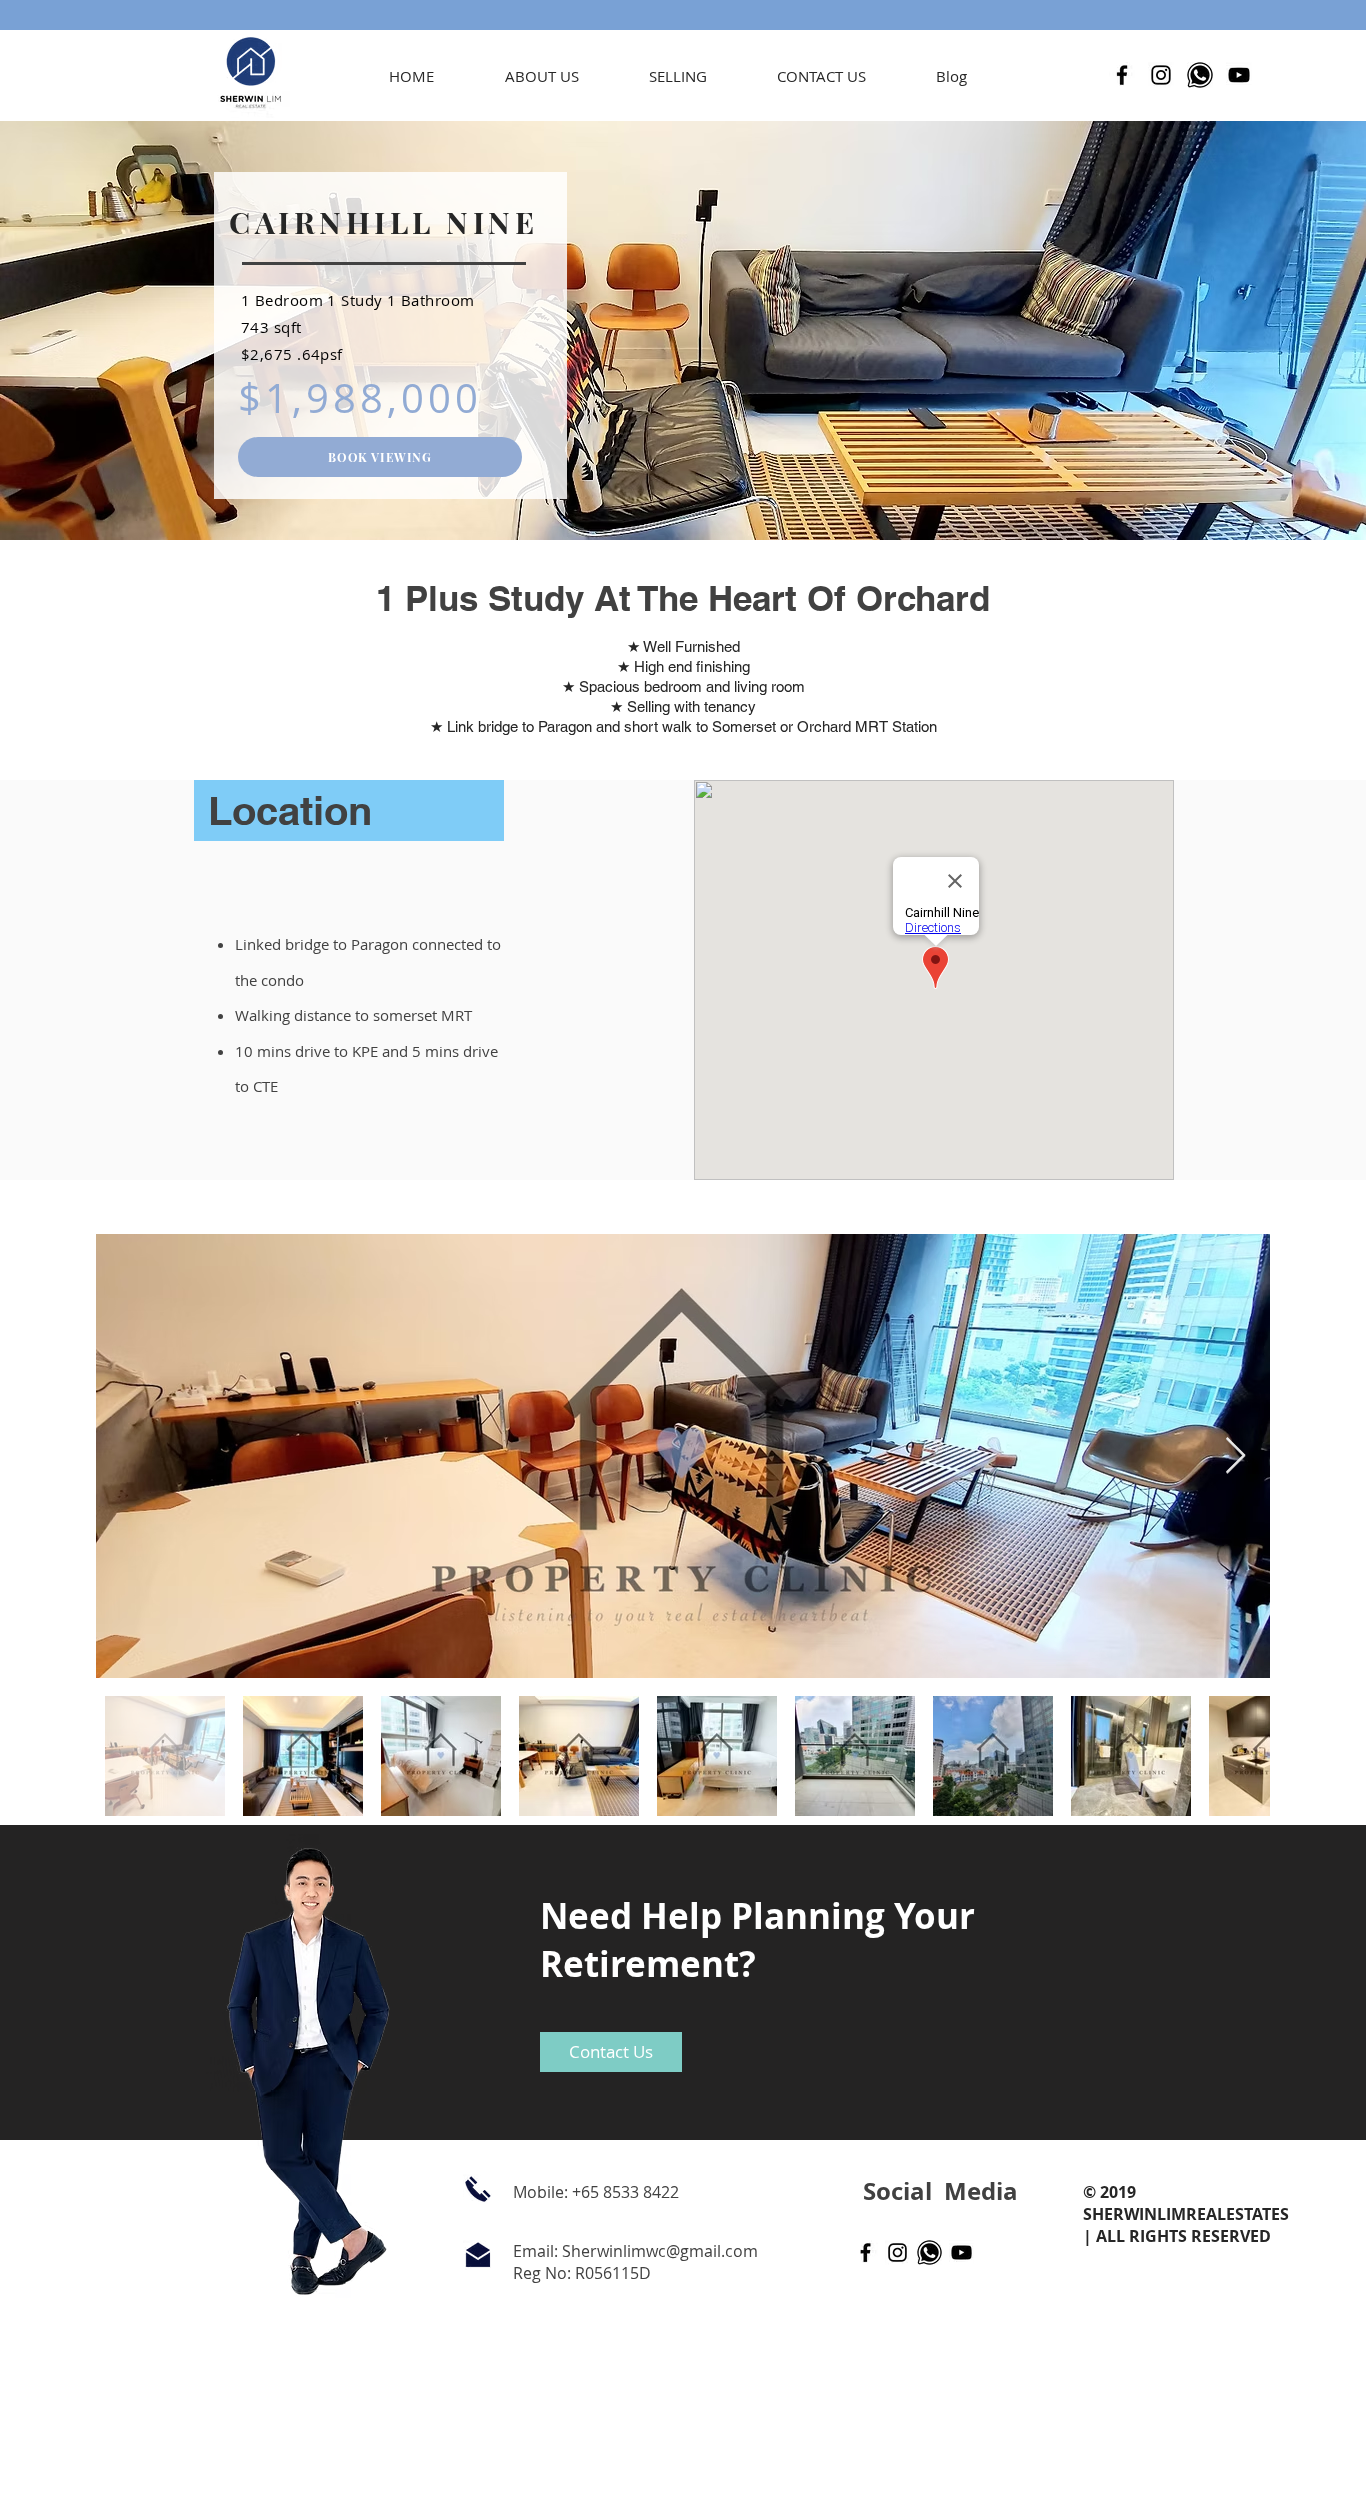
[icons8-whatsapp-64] (1200, 75)
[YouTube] (1239, 75)
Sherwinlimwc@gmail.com (660, 2251)
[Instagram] (1161, 75)
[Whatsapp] (929, 2252)
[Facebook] (1122, 75)
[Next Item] (1235, 1456)
